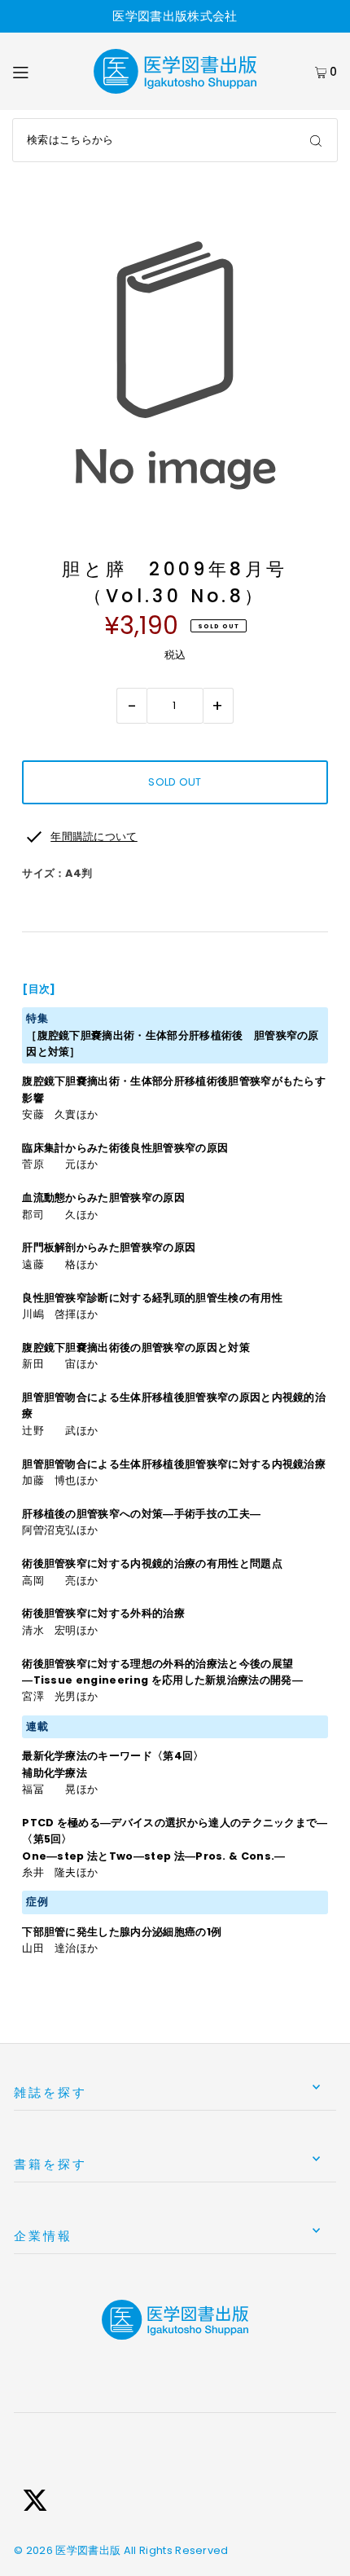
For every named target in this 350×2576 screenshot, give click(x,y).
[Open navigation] (43, 72)
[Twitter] (35, 2503)
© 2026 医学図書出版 (67, 2550)
